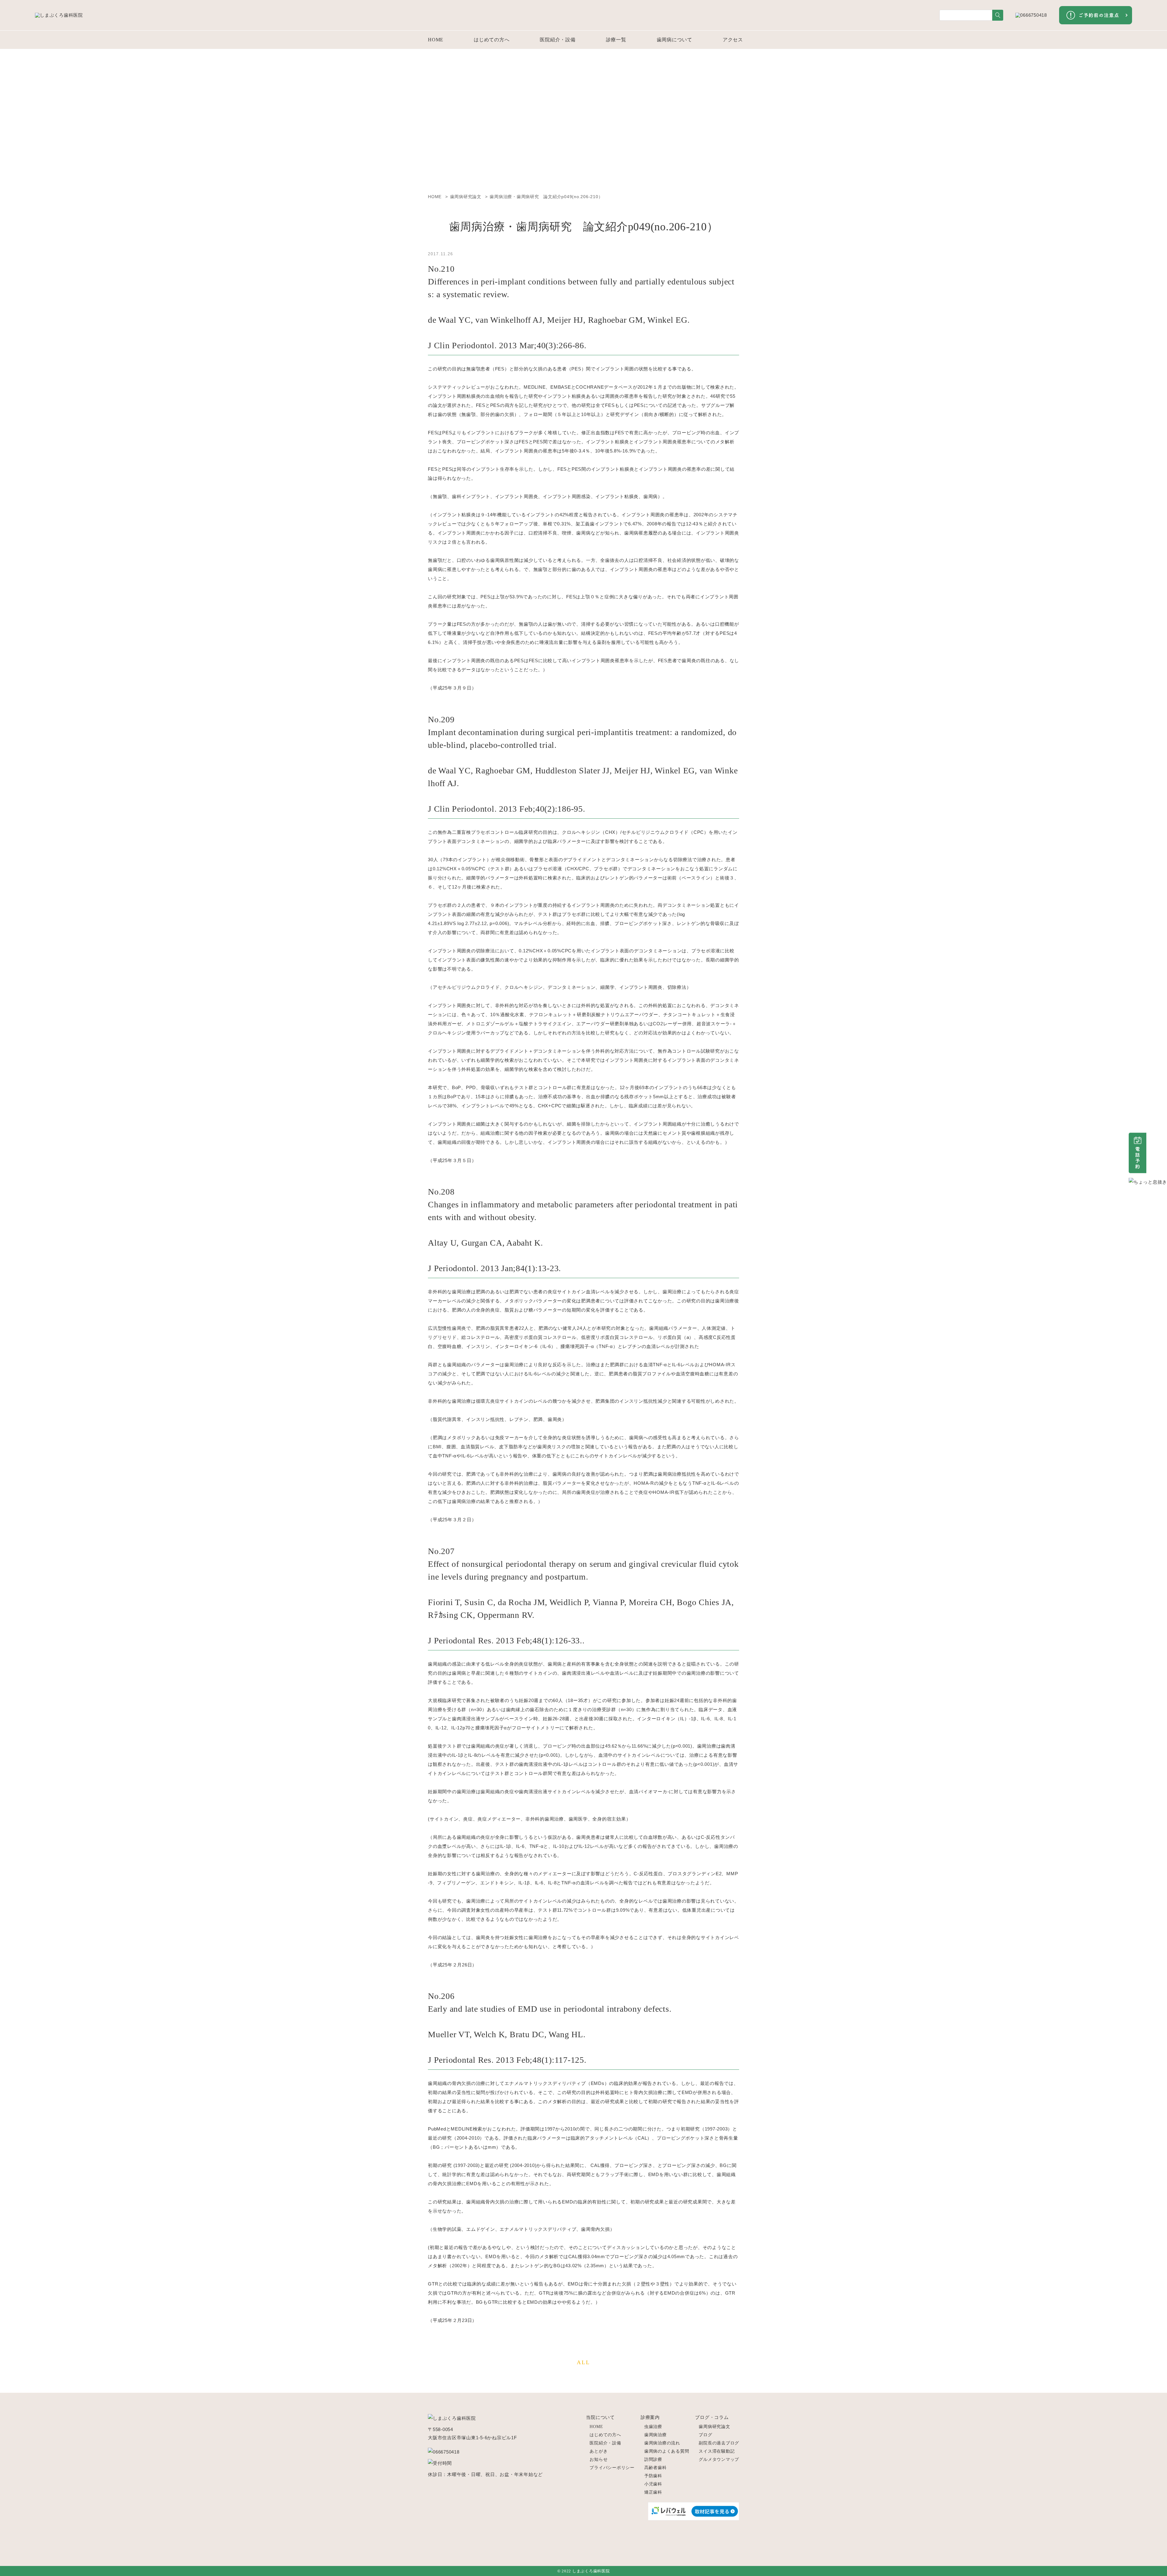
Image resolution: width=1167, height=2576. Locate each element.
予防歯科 (653, 2476)
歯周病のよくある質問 (667, 2451)
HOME (436, 40)
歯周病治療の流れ (662, 2443)
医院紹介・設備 (558, 40)
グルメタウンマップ (719, 2459)
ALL (583, 2362)
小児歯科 (653, 2484)
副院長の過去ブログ (719, 2443)
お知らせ (599, 2459)
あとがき (599, 2451)
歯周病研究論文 (714, 2427)
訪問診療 (653, 2459)
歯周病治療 (656, 2435)
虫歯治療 (653, 2427)
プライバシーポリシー (612, 2468)
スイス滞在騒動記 (717, 2451)
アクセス (733, 40)
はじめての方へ (492, 40)
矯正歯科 (653, 2492)
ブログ (705, 2435)
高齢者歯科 (656, 2468)
